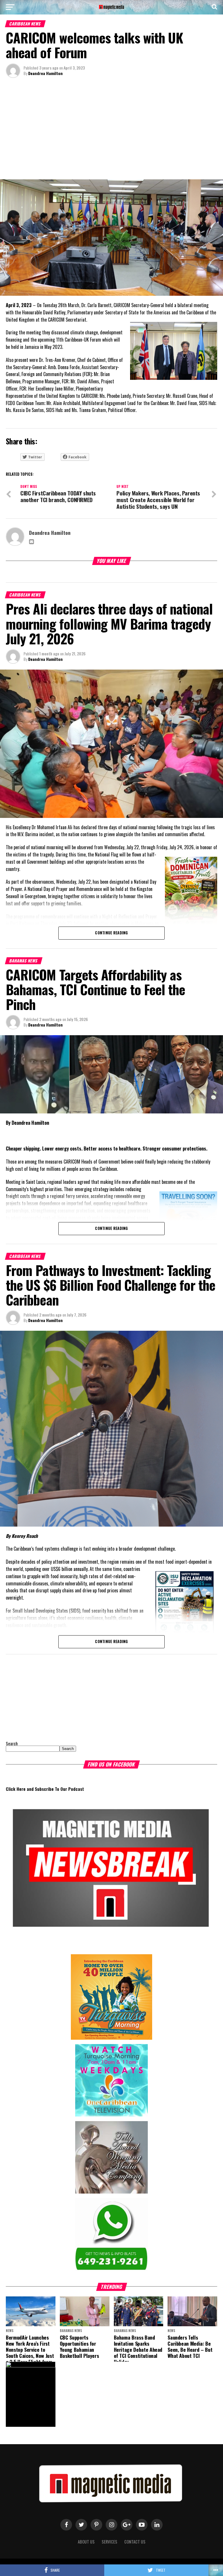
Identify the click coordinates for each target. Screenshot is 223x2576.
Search (12, 1743)
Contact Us (135, 2542)
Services (109, 2542)
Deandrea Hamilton (45, 73)
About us (86, 2542)
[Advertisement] (111, 130)
